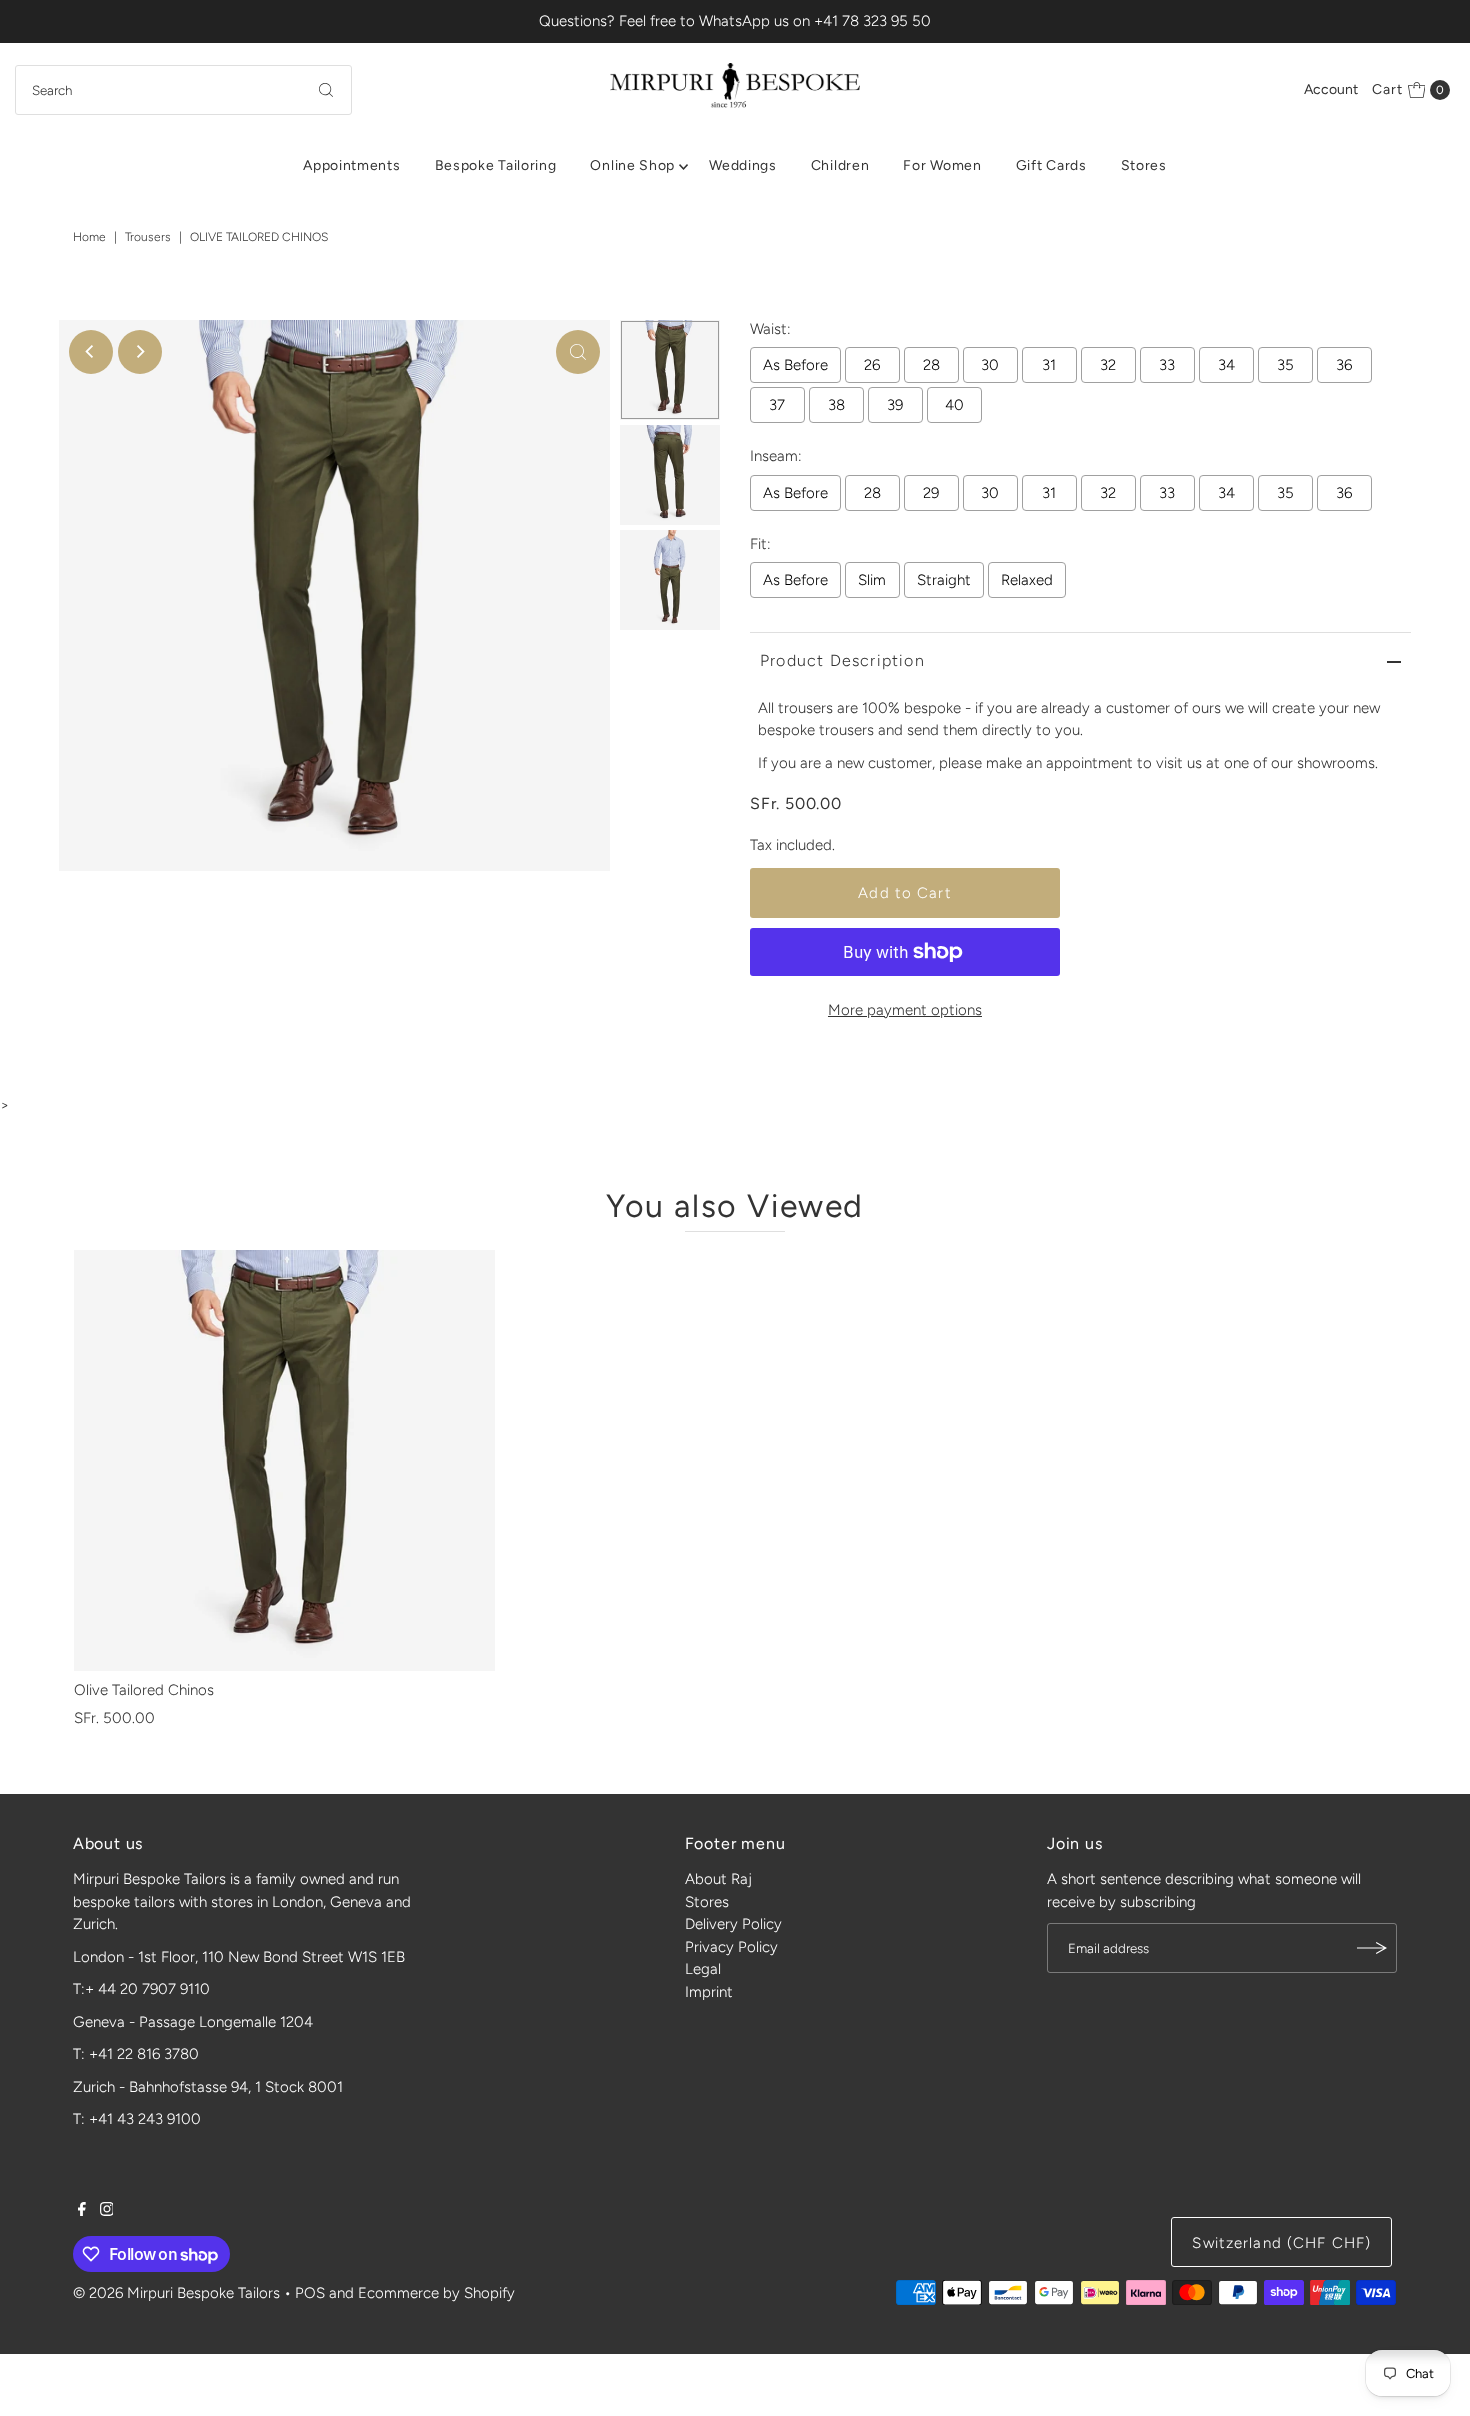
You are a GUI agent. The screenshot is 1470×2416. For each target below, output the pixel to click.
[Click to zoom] (578, 352)
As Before (795, 365)
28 (931, 365)
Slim (872, 580)
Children (840, 165)
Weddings (743, 165)
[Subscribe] (1372, 1948)
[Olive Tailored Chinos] (284, 1460)
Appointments (351, 165)
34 (1226, 365)
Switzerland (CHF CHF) (1281, 2243)
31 (1049, 365)
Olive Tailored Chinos (144, 1690)
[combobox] (184, 90)
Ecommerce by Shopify (436, 2293)
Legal (703, 1969)
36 (1344, 365)
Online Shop (632, 165)
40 (954, 405)
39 (895, 405)
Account (1331, 89)
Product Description (842, 660)
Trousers (148, 237)
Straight (944, 580)
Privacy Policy (731, 1947)
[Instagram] (107, 2211)
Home (89, 237)
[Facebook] (82, 2211)
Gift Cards (1051, 165)
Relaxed (1027, 580)
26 (872, 365)
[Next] (140, 352)
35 (1285, 365)
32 (1108, 365)
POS (310, 2293)
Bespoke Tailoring (496, 165)
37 (777, 405)
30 (990, 365)
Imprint (709, 1992)
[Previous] (91, 352)
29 (931, 493)
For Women (942, 165)
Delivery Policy (733, 1924)
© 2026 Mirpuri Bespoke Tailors (176, 2293)
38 (836, 405)
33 (1167, 365)
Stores (1144, 165)
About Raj (718, 1879)
